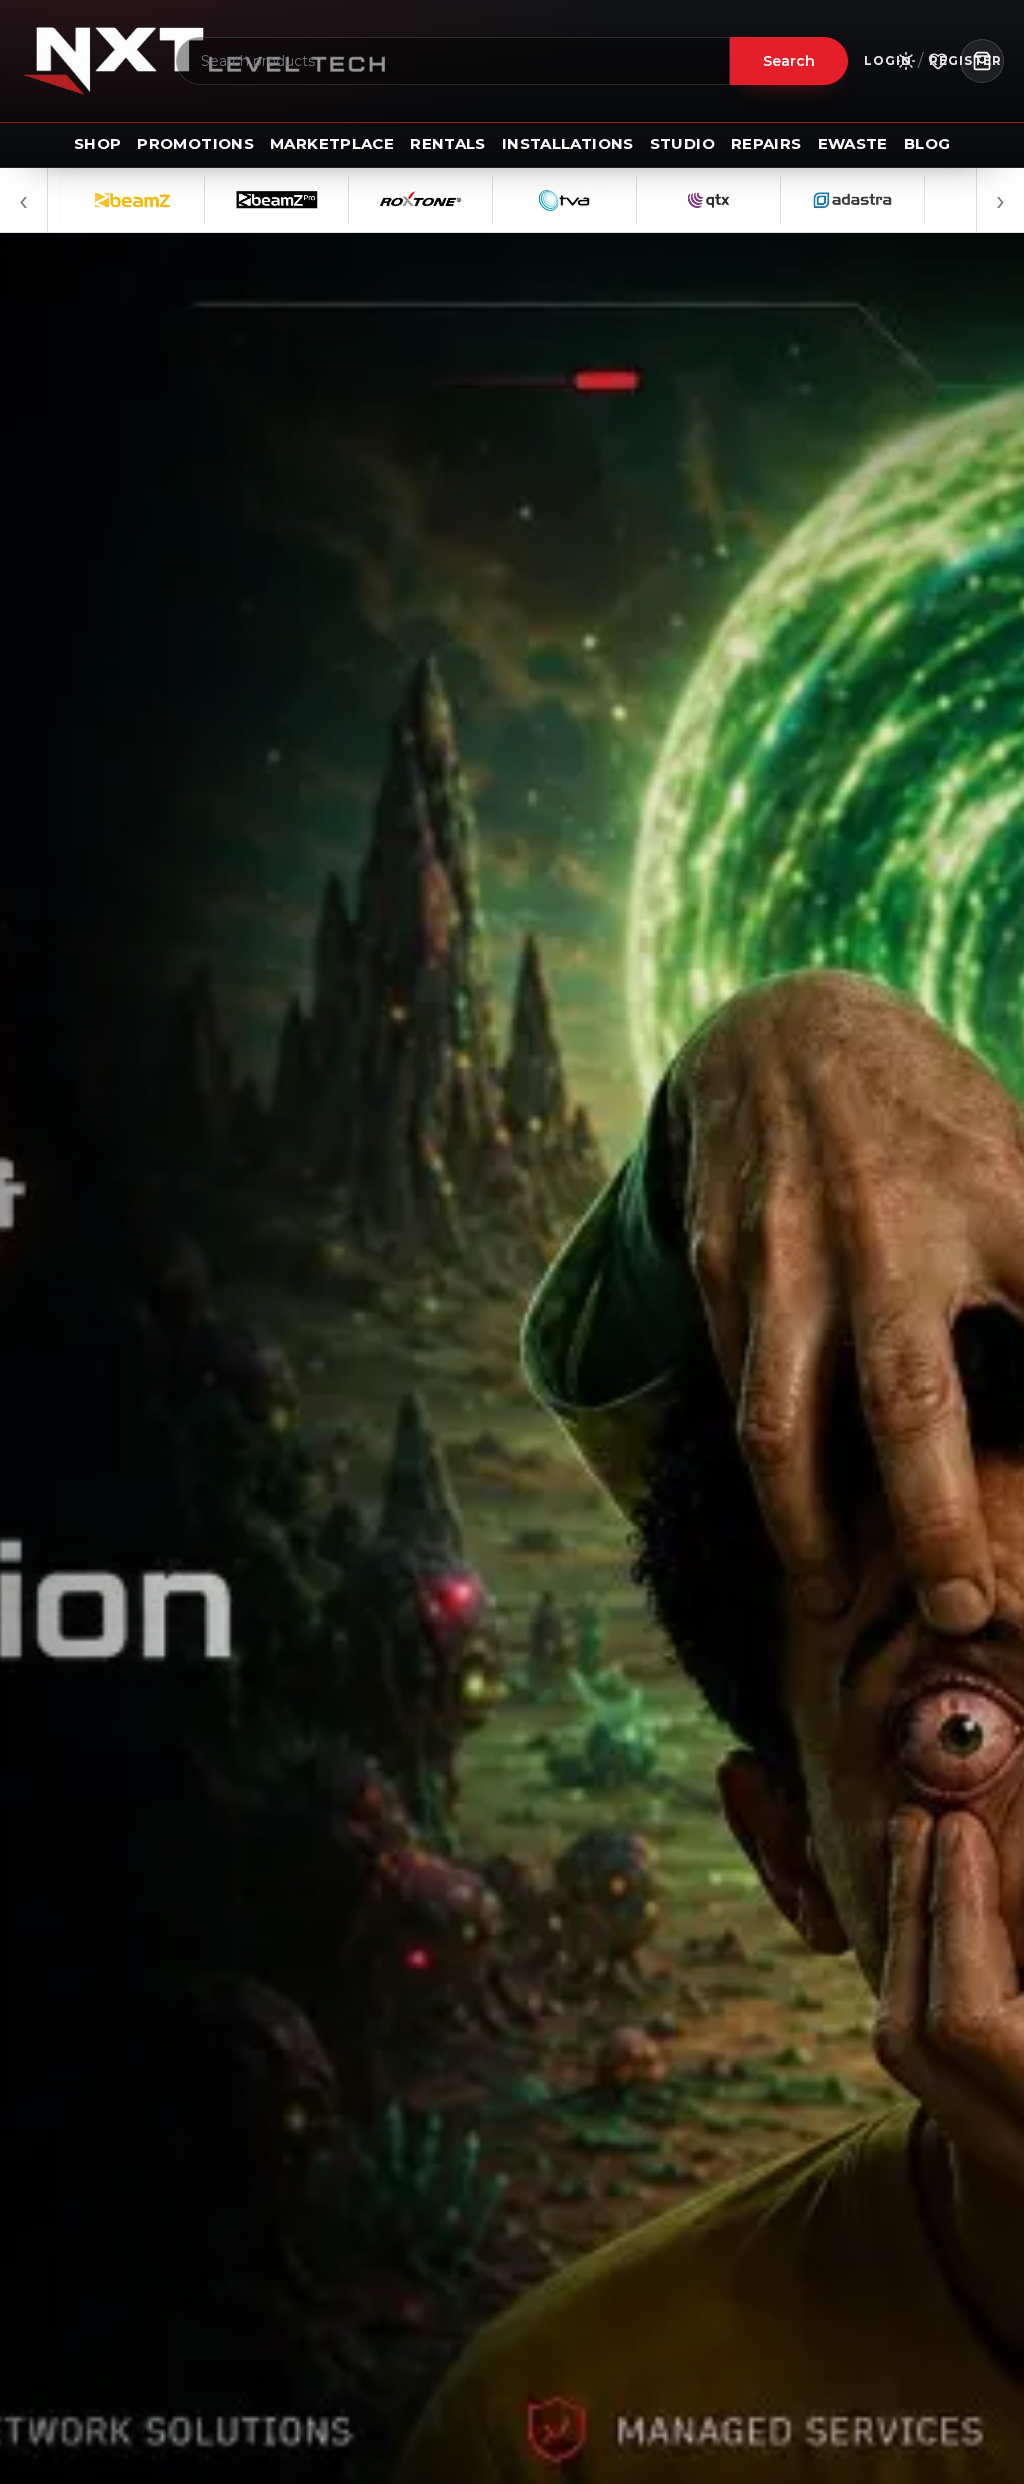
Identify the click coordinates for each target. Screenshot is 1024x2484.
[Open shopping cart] (982, 61)
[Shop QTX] (627, 200)
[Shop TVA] (483, 200)
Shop (98, 143)
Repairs (766, 143)
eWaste (853, 143)
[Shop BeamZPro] (195, 200)
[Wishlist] (938, 61)
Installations (568, 143)
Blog (927, 143)
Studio (682, 143)
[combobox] (453, 61)
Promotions (195, 143)
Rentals (448, 143)
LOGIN (888, 60)
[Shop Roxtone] (339, 200)
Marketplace (332, 143)
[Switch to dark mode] (906, 61)
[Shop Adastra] (771, 200)
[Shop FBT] (915, 200)
